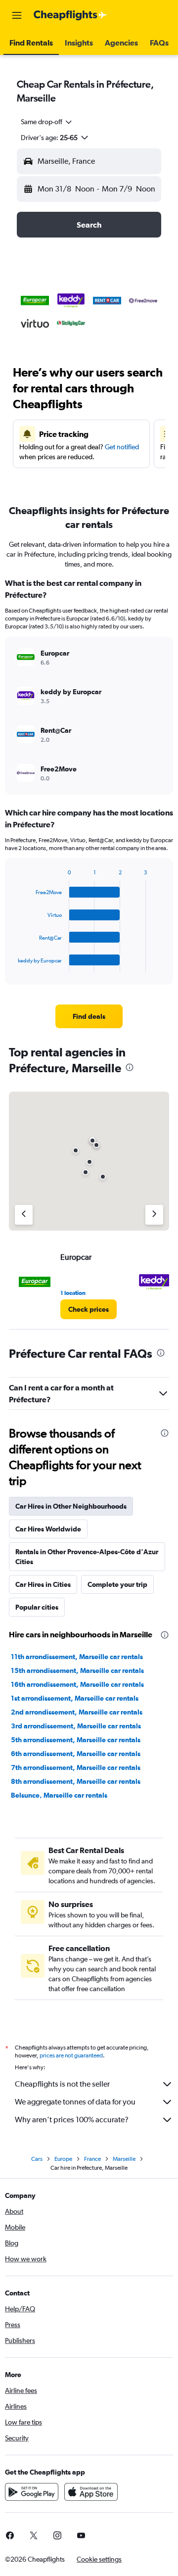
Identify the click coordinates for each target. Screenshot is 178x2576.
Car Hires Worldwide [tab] (48, 1529)
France (92, 2159)
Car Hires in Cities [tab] (43, 1584)
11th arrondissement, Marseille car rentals (77, 1657)
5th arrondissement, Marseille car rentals (76, 1740)
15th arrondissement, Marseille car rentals (77, 1670)
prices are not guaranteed (71, 2055)
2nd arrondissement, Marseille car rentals (77, 1712)
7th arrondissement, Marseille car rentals (76, 1767)
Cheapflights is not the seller (62, 2084)
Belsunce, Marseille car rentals (59, 1795)
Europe (63, 2159)
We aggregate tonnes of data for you (75, 2102)
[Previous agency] (24, 1215)
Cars (37, 2159)
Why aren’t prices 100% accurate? (72, 2120)
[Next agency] (154, 1215)
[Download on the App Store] (91, 2492)
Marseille (124, 2159)
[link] (89, 1016)
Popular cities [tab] (37, 1607)
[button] (17, 15)
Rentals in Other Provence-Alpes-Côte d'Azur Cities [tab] (87, 1557)
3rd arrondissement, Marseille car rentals (76, 1726)
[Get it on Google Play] (32, 2492)
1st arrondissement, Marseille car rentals (75, 1698)
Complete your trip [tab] (117, 1584)
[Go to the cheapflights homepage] (70, 15)
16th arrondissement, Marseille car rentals (77, 1684)
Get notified (122, 447)
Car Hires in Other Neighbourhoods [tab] (71, 1506)
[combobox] (47, 122)
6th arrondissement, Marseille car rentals (76, 1754)
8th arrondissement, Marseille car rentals (76, 1781)
